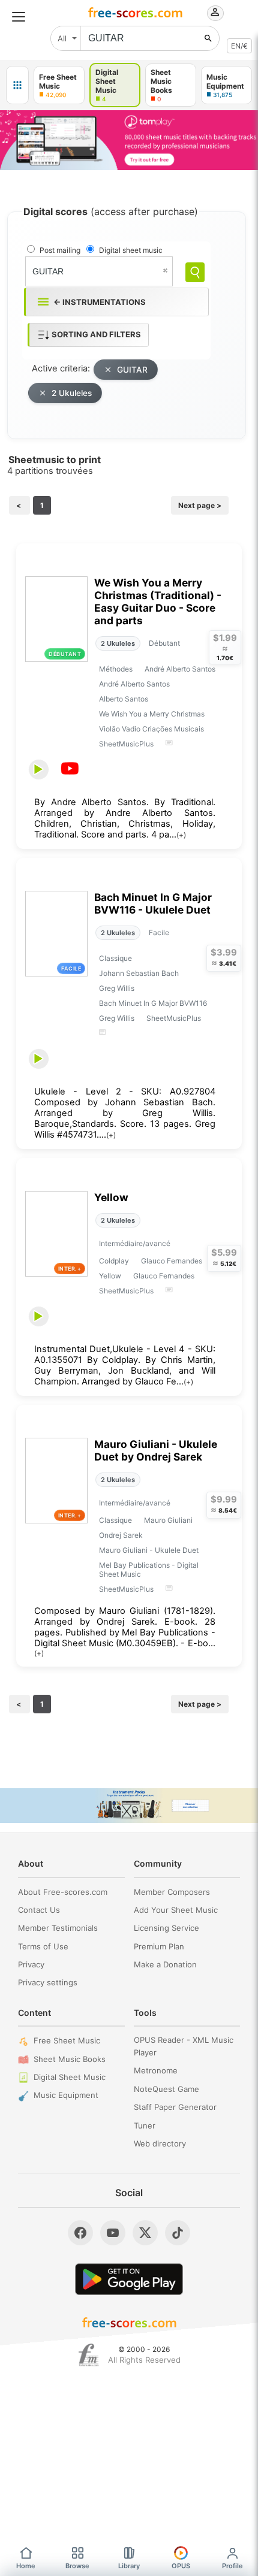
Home (26, 2566)
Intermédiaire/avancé (135, 1243)
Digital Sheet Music (70, 2077)
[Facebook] (80, 2233)
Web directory (160, 2143)
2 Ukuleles (72, 393)
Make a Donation (165, 1964)
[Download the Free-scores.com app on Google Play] (129, 2279)
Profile (232, 2566)
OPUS (181, 2566)
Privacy (31, 1964)
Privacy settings (48, 1982)
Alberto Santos (124, 699)
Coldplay (114, 1261)
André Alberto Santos (180, 669)
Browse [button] (77, 2566)
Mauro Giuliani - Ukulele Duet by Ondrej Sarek (156, 1450)
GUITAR (132, 370)
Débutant (164, 643)
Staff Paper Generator (175, 2107)
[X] (145, 2233)
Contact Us (39, 1910)
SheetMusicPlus (126, 744)
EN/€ (239, 46)
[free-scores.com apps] (17, 85)
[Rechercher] (208, 38)
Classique (115, 958)
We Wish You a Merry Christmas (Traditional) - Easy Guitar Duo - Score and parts (158, 601)
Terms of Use (43, 1946)
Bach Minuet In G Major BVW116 (153, 1003)
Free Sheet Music (67, 2040)
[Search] (195, 272)
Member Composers (172, 1892)
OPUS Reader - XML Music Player (184, 2046)
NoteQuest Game (166, 2089)
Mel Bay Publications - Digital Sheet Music (149, 1570)
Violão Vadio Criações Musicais (151, 729)
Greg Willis (117, 988)
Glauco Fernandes (172, 1261)
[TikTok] (178, 2233)
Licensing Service (166, 1928)
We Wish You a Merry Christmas (152, 714)
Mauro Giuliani (168, 1520)
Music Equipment (66, 2095)
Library (129, 2566)
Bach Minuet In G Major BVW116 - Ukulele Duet (153, 903)
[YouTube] (113, 2233)
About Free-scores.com (63, 1892)
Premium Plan (159, 1946)
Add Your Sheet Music (176, 1910)
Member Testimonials (58, 1928)
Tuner (145, 2125)
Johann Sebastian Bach (139, 973)
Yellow (111, 1197)
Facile (159, 932)
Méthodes (116, 669)
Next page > (200, 505)
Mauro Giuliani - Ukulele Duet (149, 1550)
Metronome (156, 2070)
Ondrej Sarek (121, 1535)
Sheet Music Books (70, 2059)
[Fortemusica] (88, 2355)
